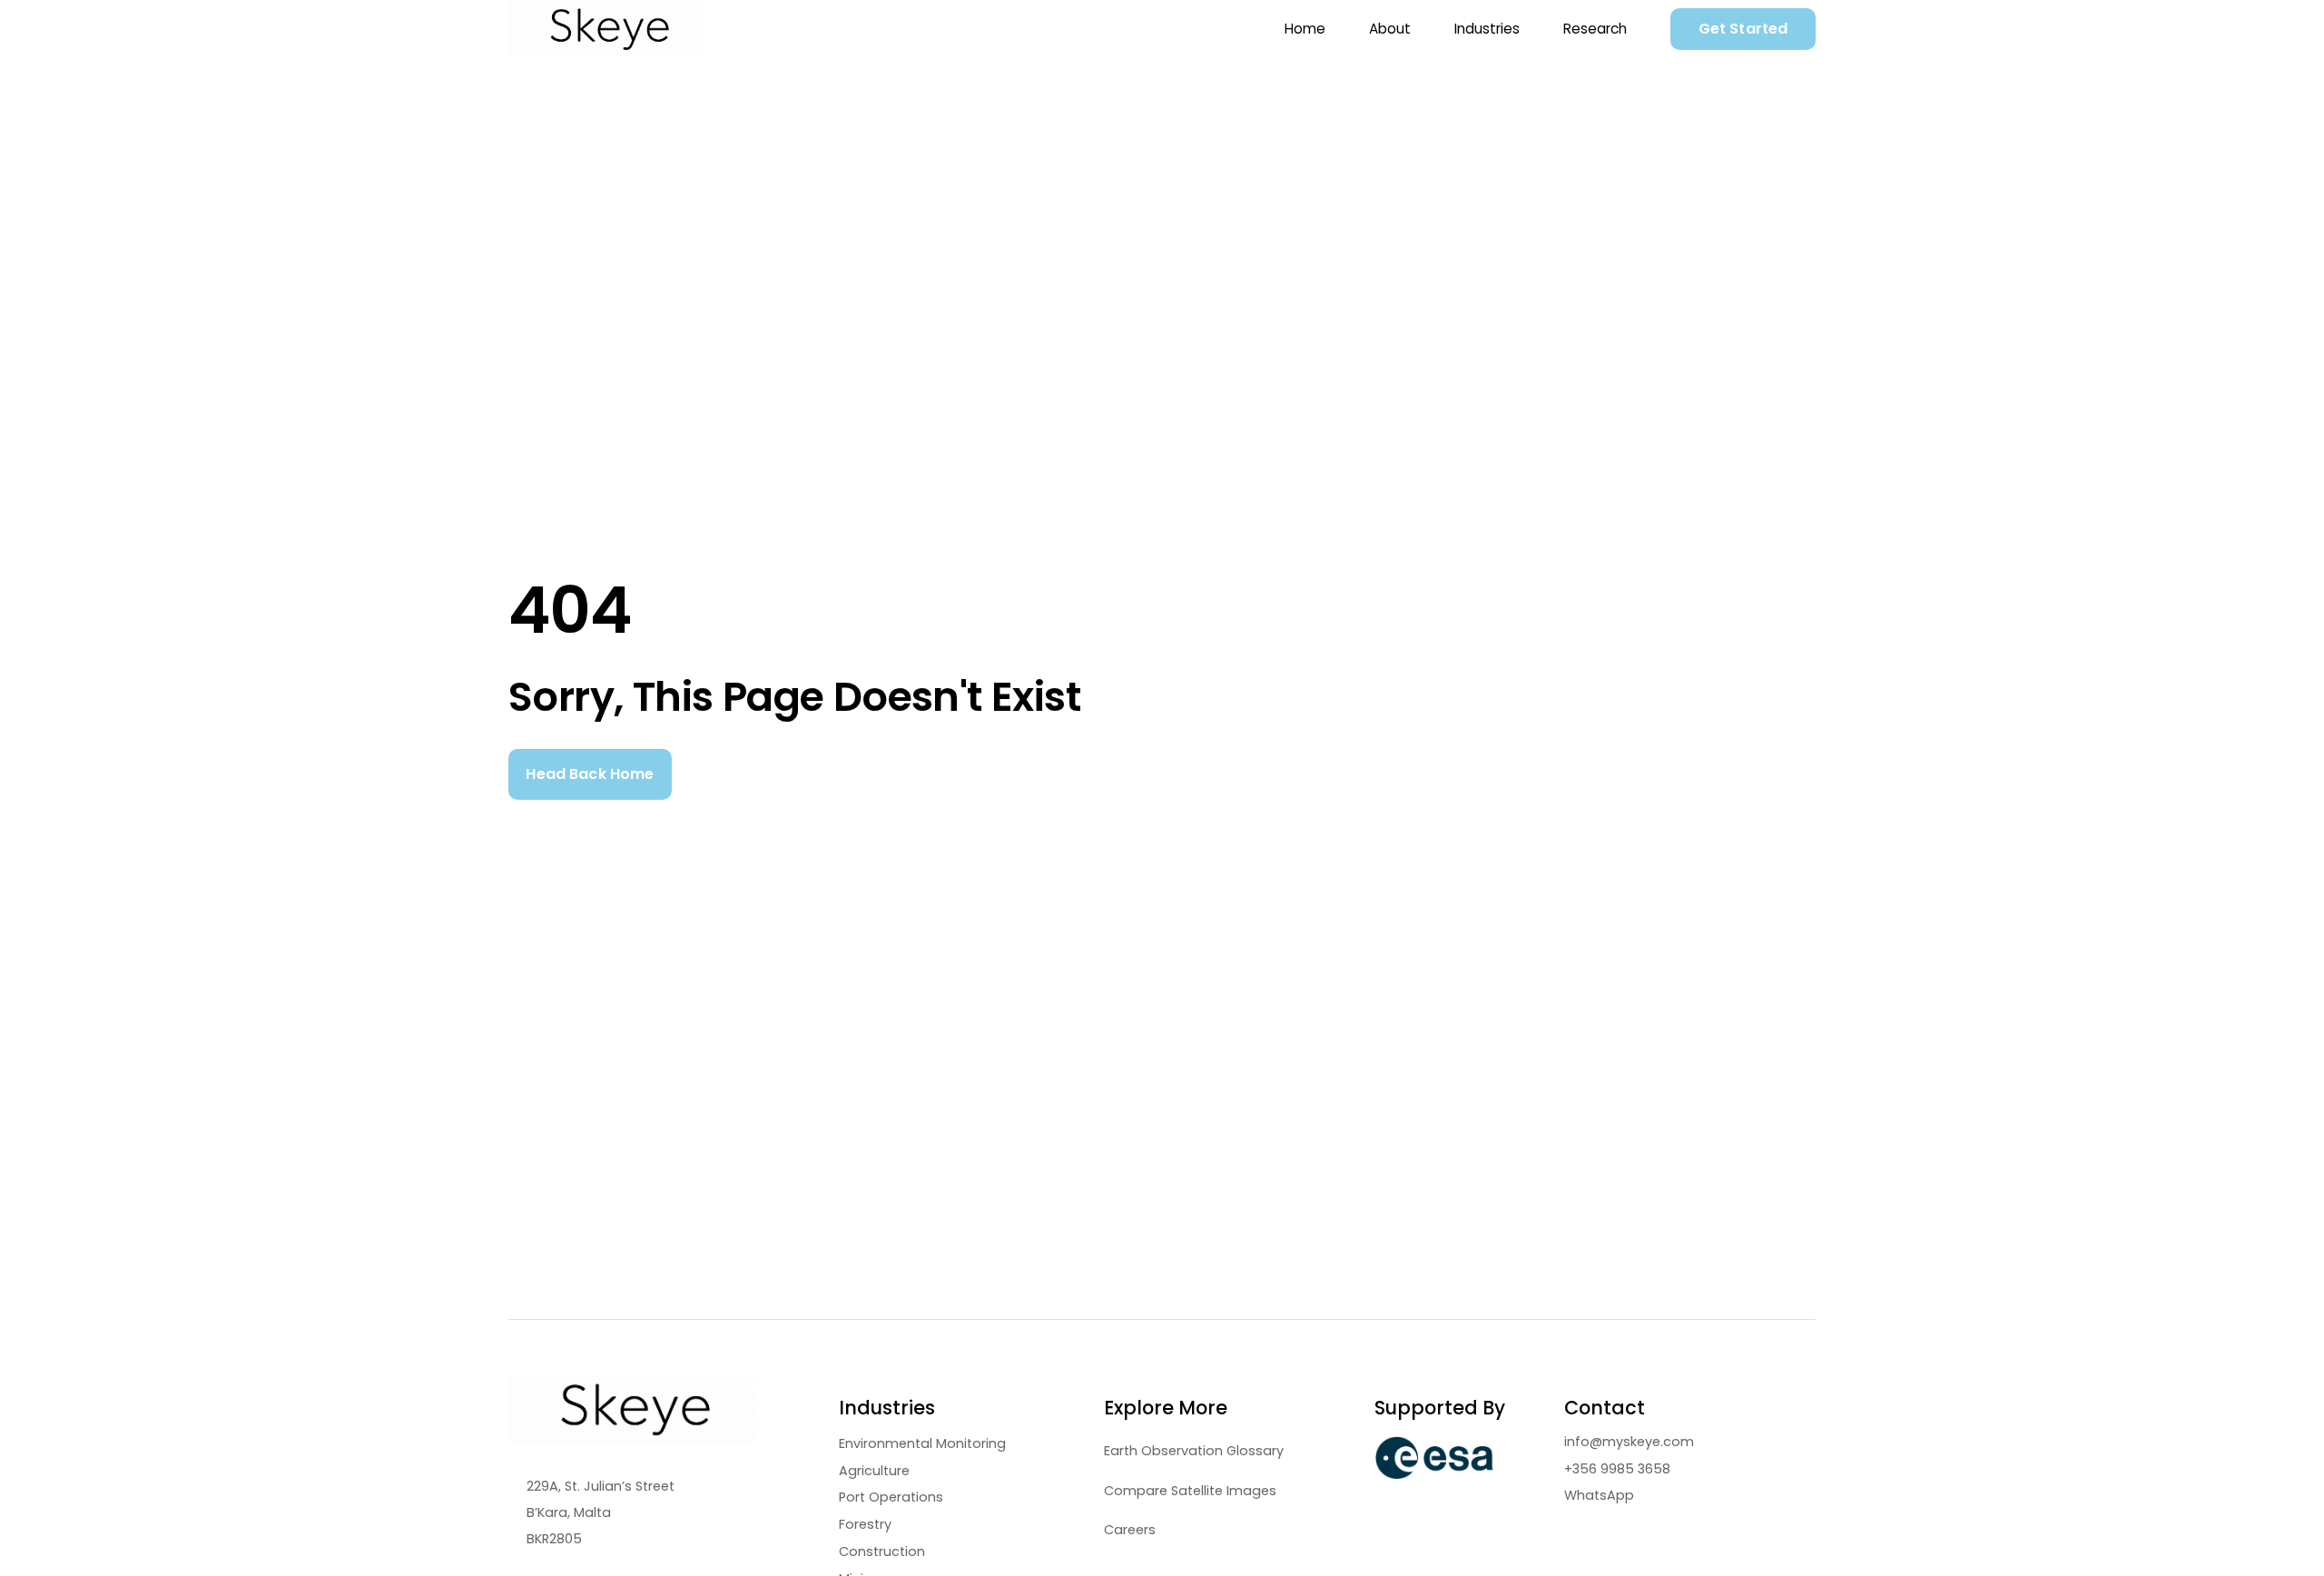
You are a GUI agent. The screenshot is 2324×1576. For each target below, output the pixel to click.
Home (1305, 29)
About (1390, 29)
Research (1595, 29)
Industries (1487, 29)
